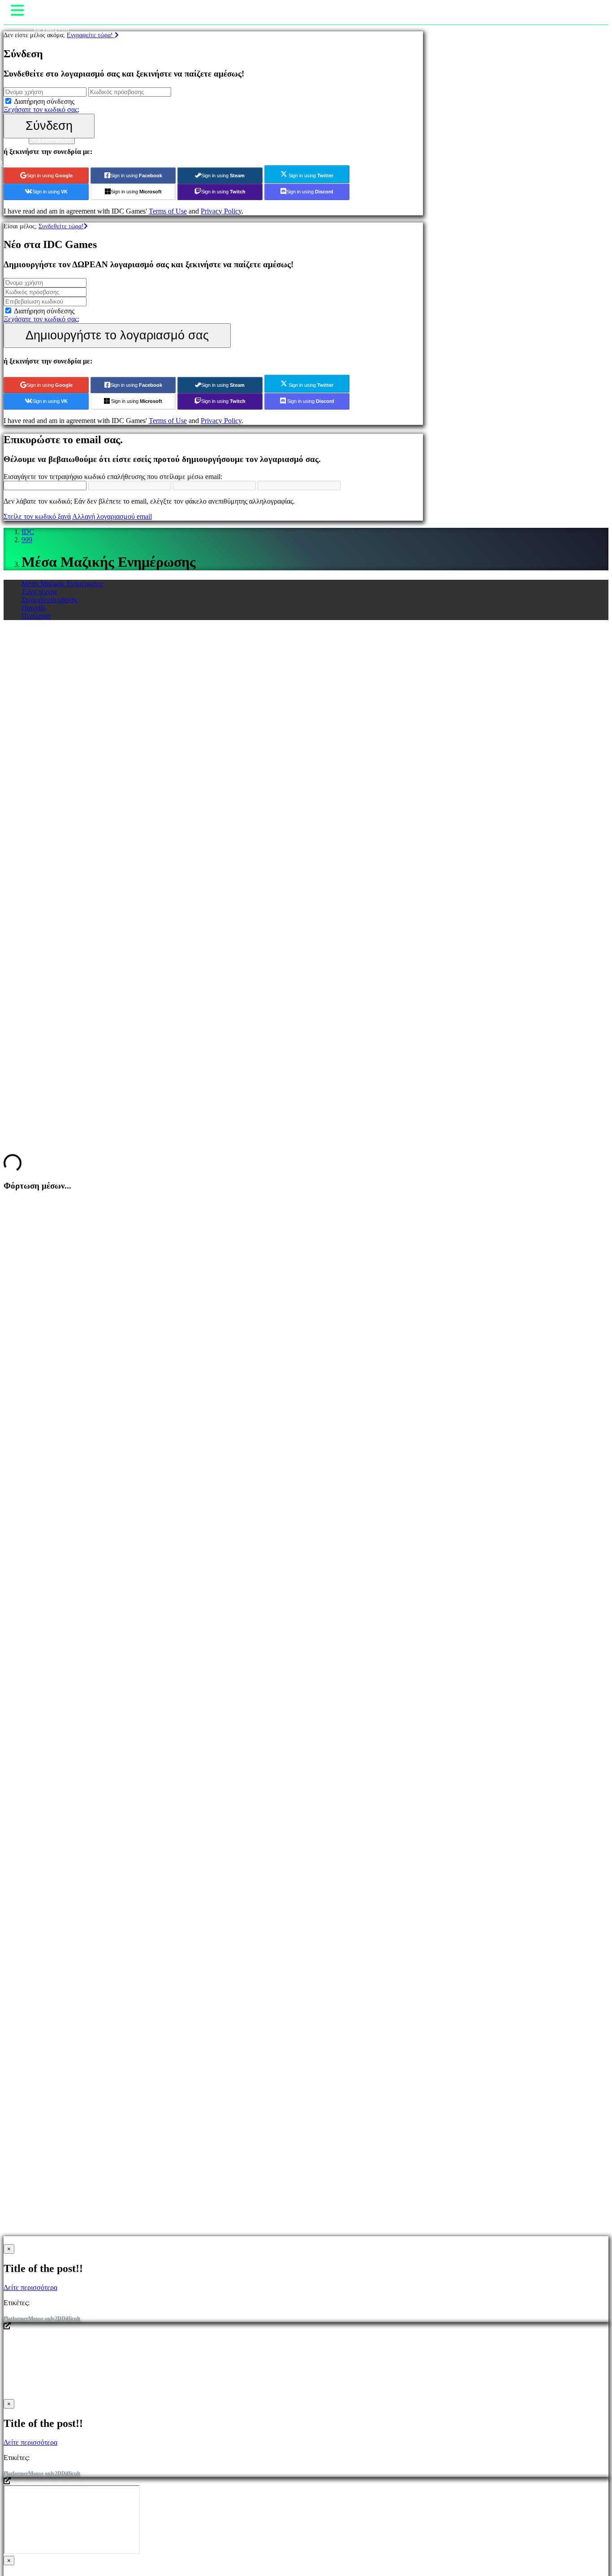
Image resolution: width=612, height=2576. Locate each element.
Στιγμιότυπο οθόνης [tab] (50, 600)
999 (27, 540)
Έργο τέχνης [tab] (39, 592)
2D (58, 2319)
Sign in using (50, 175)
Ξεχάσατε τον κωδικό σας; (41, 109)
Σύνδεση (49, 126)
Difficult (71, 2319)
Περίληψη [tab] (36, 616)
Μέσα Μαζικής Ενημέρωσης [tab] (62, 584)
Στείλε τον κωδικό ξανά (37, 516)
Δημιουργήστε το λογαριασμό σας (117, 335)
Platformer (16, 2319)
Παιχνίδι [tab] (34, 608)
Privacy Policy (221, 211)
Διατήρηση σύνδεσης (44, 101)
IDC (28, 532)
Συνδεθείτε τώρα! (61, 226)
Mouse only (41, 2319)
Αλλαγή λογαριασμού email (112, 516)
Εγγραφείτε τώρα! (91, 35)
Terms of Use (168, 211)
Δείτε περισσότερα (30, 2287)
